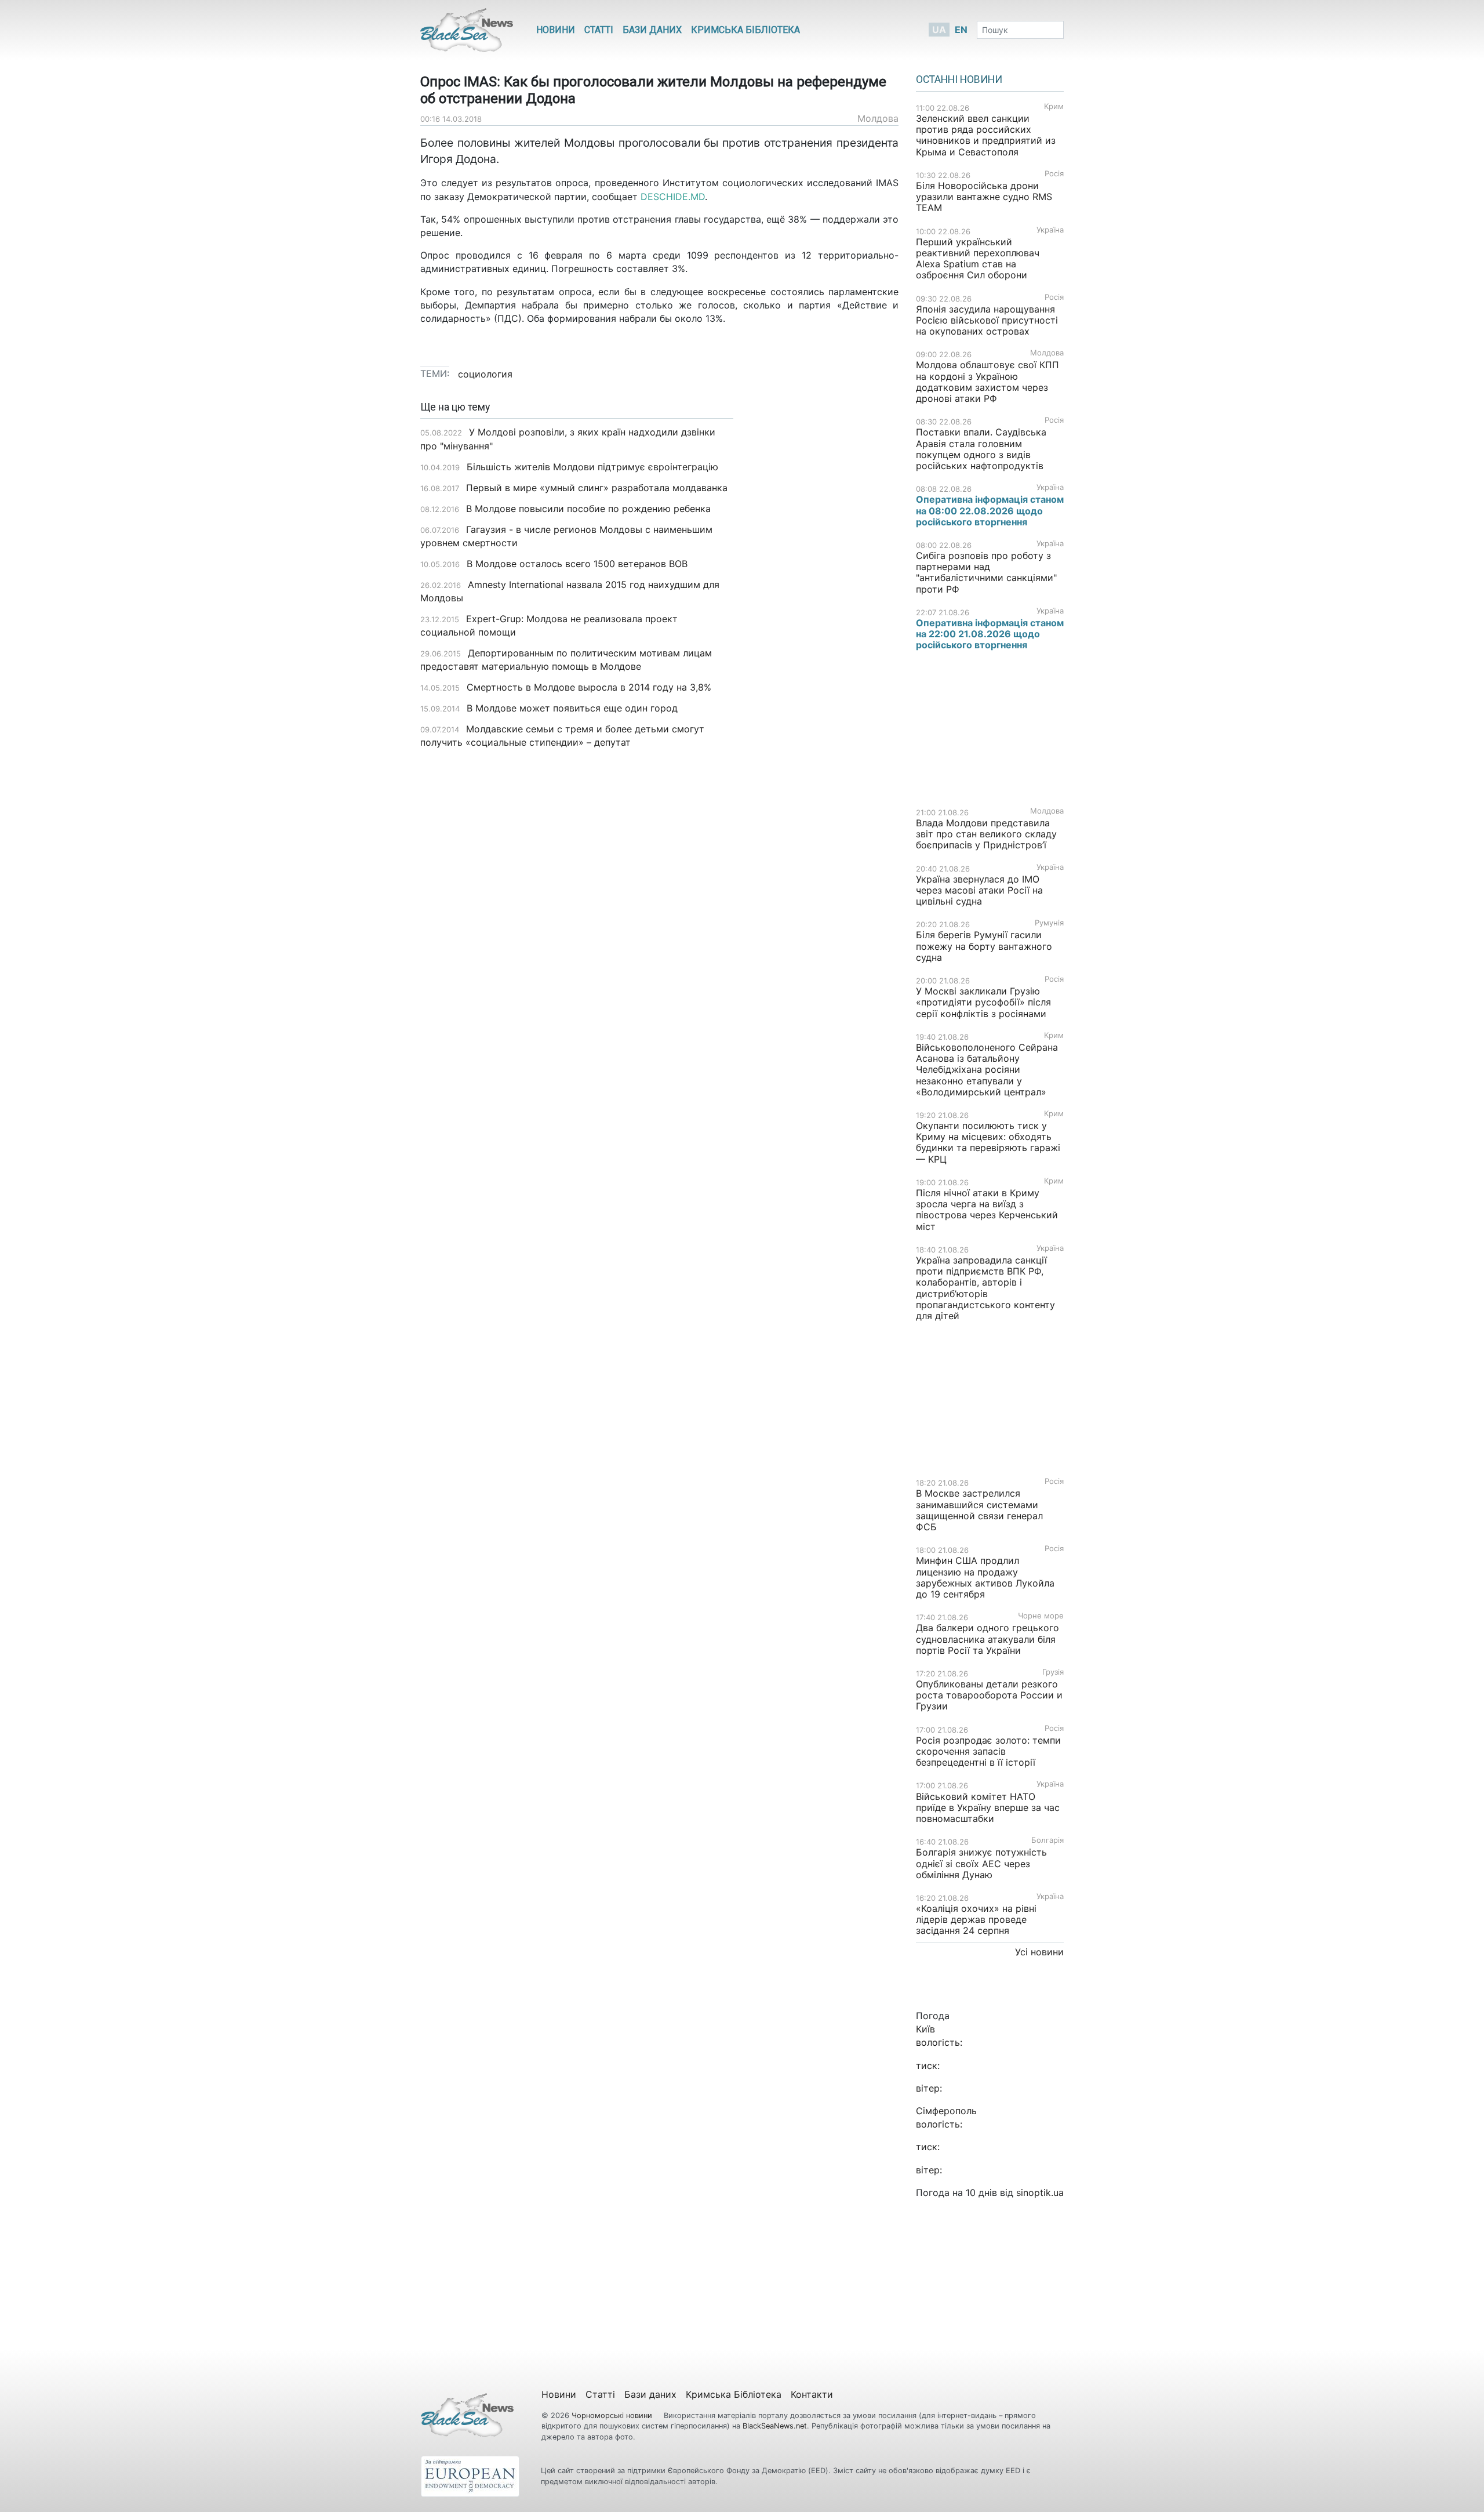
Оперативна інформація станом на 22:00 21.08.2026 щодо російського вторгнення (990, 634)
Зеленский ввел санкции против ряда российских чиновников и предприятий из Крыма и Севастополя (986, 135)
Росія (1054, 174)
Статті (599, 30)
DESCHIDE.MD (673, 197)
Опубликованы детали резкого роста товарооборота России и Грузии (989, 1695)
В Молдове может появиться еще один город (572, 708)
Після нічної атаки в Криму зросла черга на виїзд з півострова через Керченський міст (987, 1210)
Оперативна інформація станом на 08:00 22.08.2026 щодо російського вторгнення (990, 510)
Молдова (878, 118)
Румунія (1049, 923)
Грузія (1053, 1672)
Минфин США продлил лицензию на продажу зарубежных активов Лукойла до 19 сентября (985, 1577)
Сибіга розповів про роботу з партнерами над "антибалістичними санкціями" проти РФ (986, 572)
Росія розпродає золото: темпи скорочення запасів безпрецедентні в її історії (988, 1751)
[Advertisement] (825, 585)
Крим (1054, 106)
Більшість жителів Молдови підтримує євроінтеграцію (592, 467)
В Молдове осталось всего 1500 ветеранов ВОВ (577, 564)
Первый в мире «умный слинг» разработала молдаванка (597, 488)
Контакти (812, 2394)
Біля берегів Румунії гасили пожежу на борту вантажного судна (984, 946)
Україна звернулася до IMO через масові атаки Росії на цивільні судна (979, 890)
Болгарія (1047, 1840)
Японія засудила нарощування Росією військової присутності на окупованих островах (987, 320)
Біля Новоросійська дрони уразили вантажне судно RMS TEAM (984, 197)
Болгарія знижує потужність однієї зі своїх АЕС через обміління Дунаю (981, 1863)
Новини (556, 30)
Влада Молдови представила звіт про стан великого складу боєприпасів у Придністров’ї (986, 834)
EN (961, 30)
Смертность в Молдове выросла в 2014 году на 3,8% (589, 687)
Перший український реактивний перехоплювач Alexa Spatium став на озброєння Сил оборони (978, 259)
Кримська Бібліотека (745, 30)
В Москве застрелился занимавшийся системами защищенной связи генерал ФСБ (979, 1510)
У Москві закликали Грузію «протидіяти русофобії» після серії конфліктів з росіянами (983, 1002)
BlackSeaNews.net (775, 2426)
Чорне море (1041, 1616)
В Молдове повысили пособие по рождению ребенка (588, 509)
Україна (1050, 230)
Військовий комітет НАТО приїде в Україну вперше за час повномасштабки (988, 1807)
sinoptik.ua (1040, 2192)
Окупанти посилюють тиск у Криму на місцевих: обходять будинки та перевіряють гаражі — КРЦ (988, 1142)
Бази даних (652, 30)
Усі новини (1039, 1952)
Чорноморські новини (613, 2415)
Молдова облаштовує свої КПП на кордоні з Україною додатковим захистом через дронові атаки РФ (987, 382)
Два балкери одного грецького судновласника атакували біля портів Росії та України (987, 1639)
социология (485, 374)
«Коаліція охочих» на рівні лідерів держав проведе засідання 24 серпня (976, 1919)
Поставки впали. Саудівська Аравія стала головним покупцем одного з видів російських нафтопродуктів (981, 449)
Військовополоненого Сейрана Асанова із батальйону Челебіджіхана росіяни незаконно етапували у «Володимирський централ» (987, 1070)
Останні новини (959, 79)
